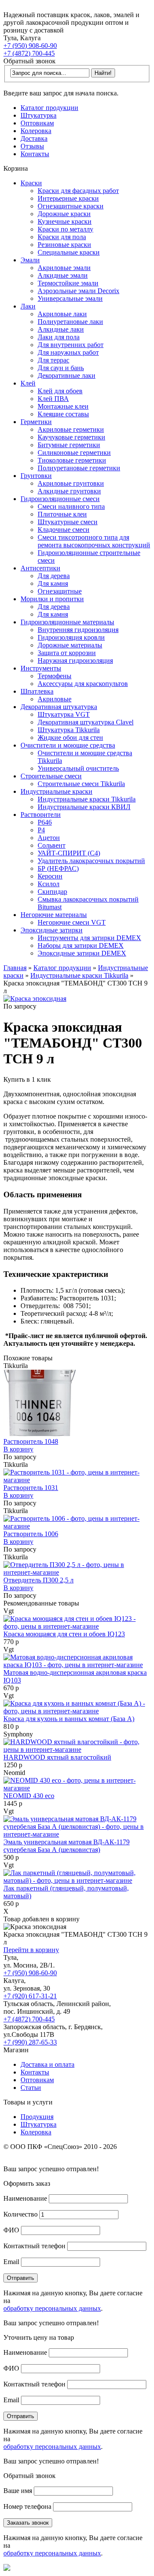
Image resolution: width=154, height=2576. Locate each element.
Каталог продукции (49, 108)
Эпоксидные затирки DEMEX (82, 953)
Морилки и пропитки (52, 599)
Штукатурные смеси (68, 522)
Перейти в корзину (31, 1950)
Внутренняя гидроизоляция (78, 630)
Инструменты (41, 668)
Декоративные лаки (67, 375)
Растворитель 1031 (31, 1488)
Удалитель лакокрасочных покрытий (91, 861)
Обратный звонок (30, 61)
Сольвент (52, 845)
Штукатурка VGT (64, 714)
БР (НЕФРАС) (58, 868)
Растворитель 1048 (31, 1441)
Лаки (28, 306)
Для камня (53, 583)
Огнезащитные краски (71, 206)
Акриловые (55, 699)
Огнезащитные (60, 591)
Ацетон (49, 838)
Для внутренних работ (71, 345)
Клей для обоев (60, 391)
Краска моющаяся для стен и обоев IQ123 (64, 1634)
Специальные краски (69, 252)
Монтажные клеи (63, 406)
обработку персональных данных (52, 2308)
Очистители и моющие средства (68, 745)
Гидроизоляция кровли (71, 637)
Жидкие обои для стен (70, 737)
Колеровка (36, 131)
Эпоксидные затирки (52, 930)
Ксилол (49, 884)
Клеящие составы (63, 414)
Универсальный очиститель (78, 768)
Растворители (41, 815)
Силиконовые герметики (74, 453)
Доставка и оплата (47, 2064)
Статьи (31, 2088)
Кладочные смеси (64, 530)
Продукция (37, 2117)
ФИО (11, 2230)
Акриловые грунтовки (71, 483)
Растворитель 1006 (31, 1534)
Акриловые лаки (62, 314)
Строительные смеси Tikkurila (81, 784)
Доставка (34, 138)
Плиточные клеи (62, 514)
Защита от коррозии (67, 653)
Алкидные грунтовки (69, 491)
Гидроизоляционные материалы (67, 622)
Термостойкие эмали (68, 283)
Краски (31, 183)
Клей (28, 383)
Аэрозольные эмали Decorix (78, 291)
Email (11, 2262)
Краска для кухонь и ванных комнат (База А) (69, 1719)
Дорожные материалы (70, 645)
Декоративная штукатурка (59, 707)
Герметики (36, 422)
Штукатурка (38, 115)
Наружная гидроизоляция (75, 660)
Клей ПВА (53, 399)
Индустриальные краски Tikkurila (87, 799)
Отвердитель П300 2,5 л (38, 1580)
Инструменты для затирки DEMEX (89, 938)
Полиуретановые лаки (70, 322)
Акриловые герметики (71, 429)
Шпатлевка (37, 691)
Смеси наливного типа (71, 506)
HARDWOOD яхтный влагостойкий (57, 1757)
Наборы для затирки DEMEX (81, 945)
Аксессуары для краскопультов (83, 684)
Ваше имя (18, 2491)
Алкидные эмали (63, 275)
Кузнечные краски (65, 221)
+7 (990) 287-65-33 (30, 2042)
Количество (21, 2214)
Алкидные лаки (61, 329)
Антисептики (40, 568)
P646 (45, 822)
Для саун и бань (61, 368)
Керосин (50, 876)
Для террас (53, 360)
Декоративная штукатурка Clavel (86, 722)
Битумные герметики (69, 445)
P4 (41, 830)
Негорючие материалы (54, 915)
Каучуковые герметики (71, 437)
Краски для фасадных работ (78, 191)
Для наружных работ (68, 352)
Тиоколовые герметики (72, 460)
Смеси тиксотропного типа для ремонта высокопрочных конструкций (94, 541)
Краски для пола (62, 237)
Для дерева (54, 576)
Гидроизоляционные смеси (60, 499)
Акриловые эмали (64, 268)
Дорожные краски (64, 214)
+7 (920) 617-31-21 (30, 1996)
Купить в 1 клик (27, 1079)
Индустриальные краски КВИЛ (84, 807)
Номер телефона (27, 2506)
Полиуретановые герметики (79, 468)
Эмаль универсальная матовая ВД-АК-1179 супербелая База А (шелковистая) (67, 1846)
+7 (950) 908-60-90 (30, 46)
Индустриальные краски (56, 791)
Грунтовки (36, 476)
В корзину (18, 1449)
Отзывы (32, 146)
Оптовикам (37, 123)
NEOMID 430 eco (29, 1796)
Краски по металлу (65, 229)
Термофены (55, 676)
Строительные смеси (51, 776)
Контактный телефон (34, 2246)
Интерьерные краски (68, 198)
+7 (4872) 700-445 (29, 53)
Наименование (25, 2198)
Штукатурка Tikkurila (69, 730)
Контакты (35, 154)
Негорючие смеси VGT (72, 922)
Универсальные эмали (70, 298)
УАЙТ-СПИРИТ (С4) (69, 853)
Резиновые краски (64, 245)
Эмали (30, 260)
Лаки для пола (59, 337)
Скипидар (52, 892)
